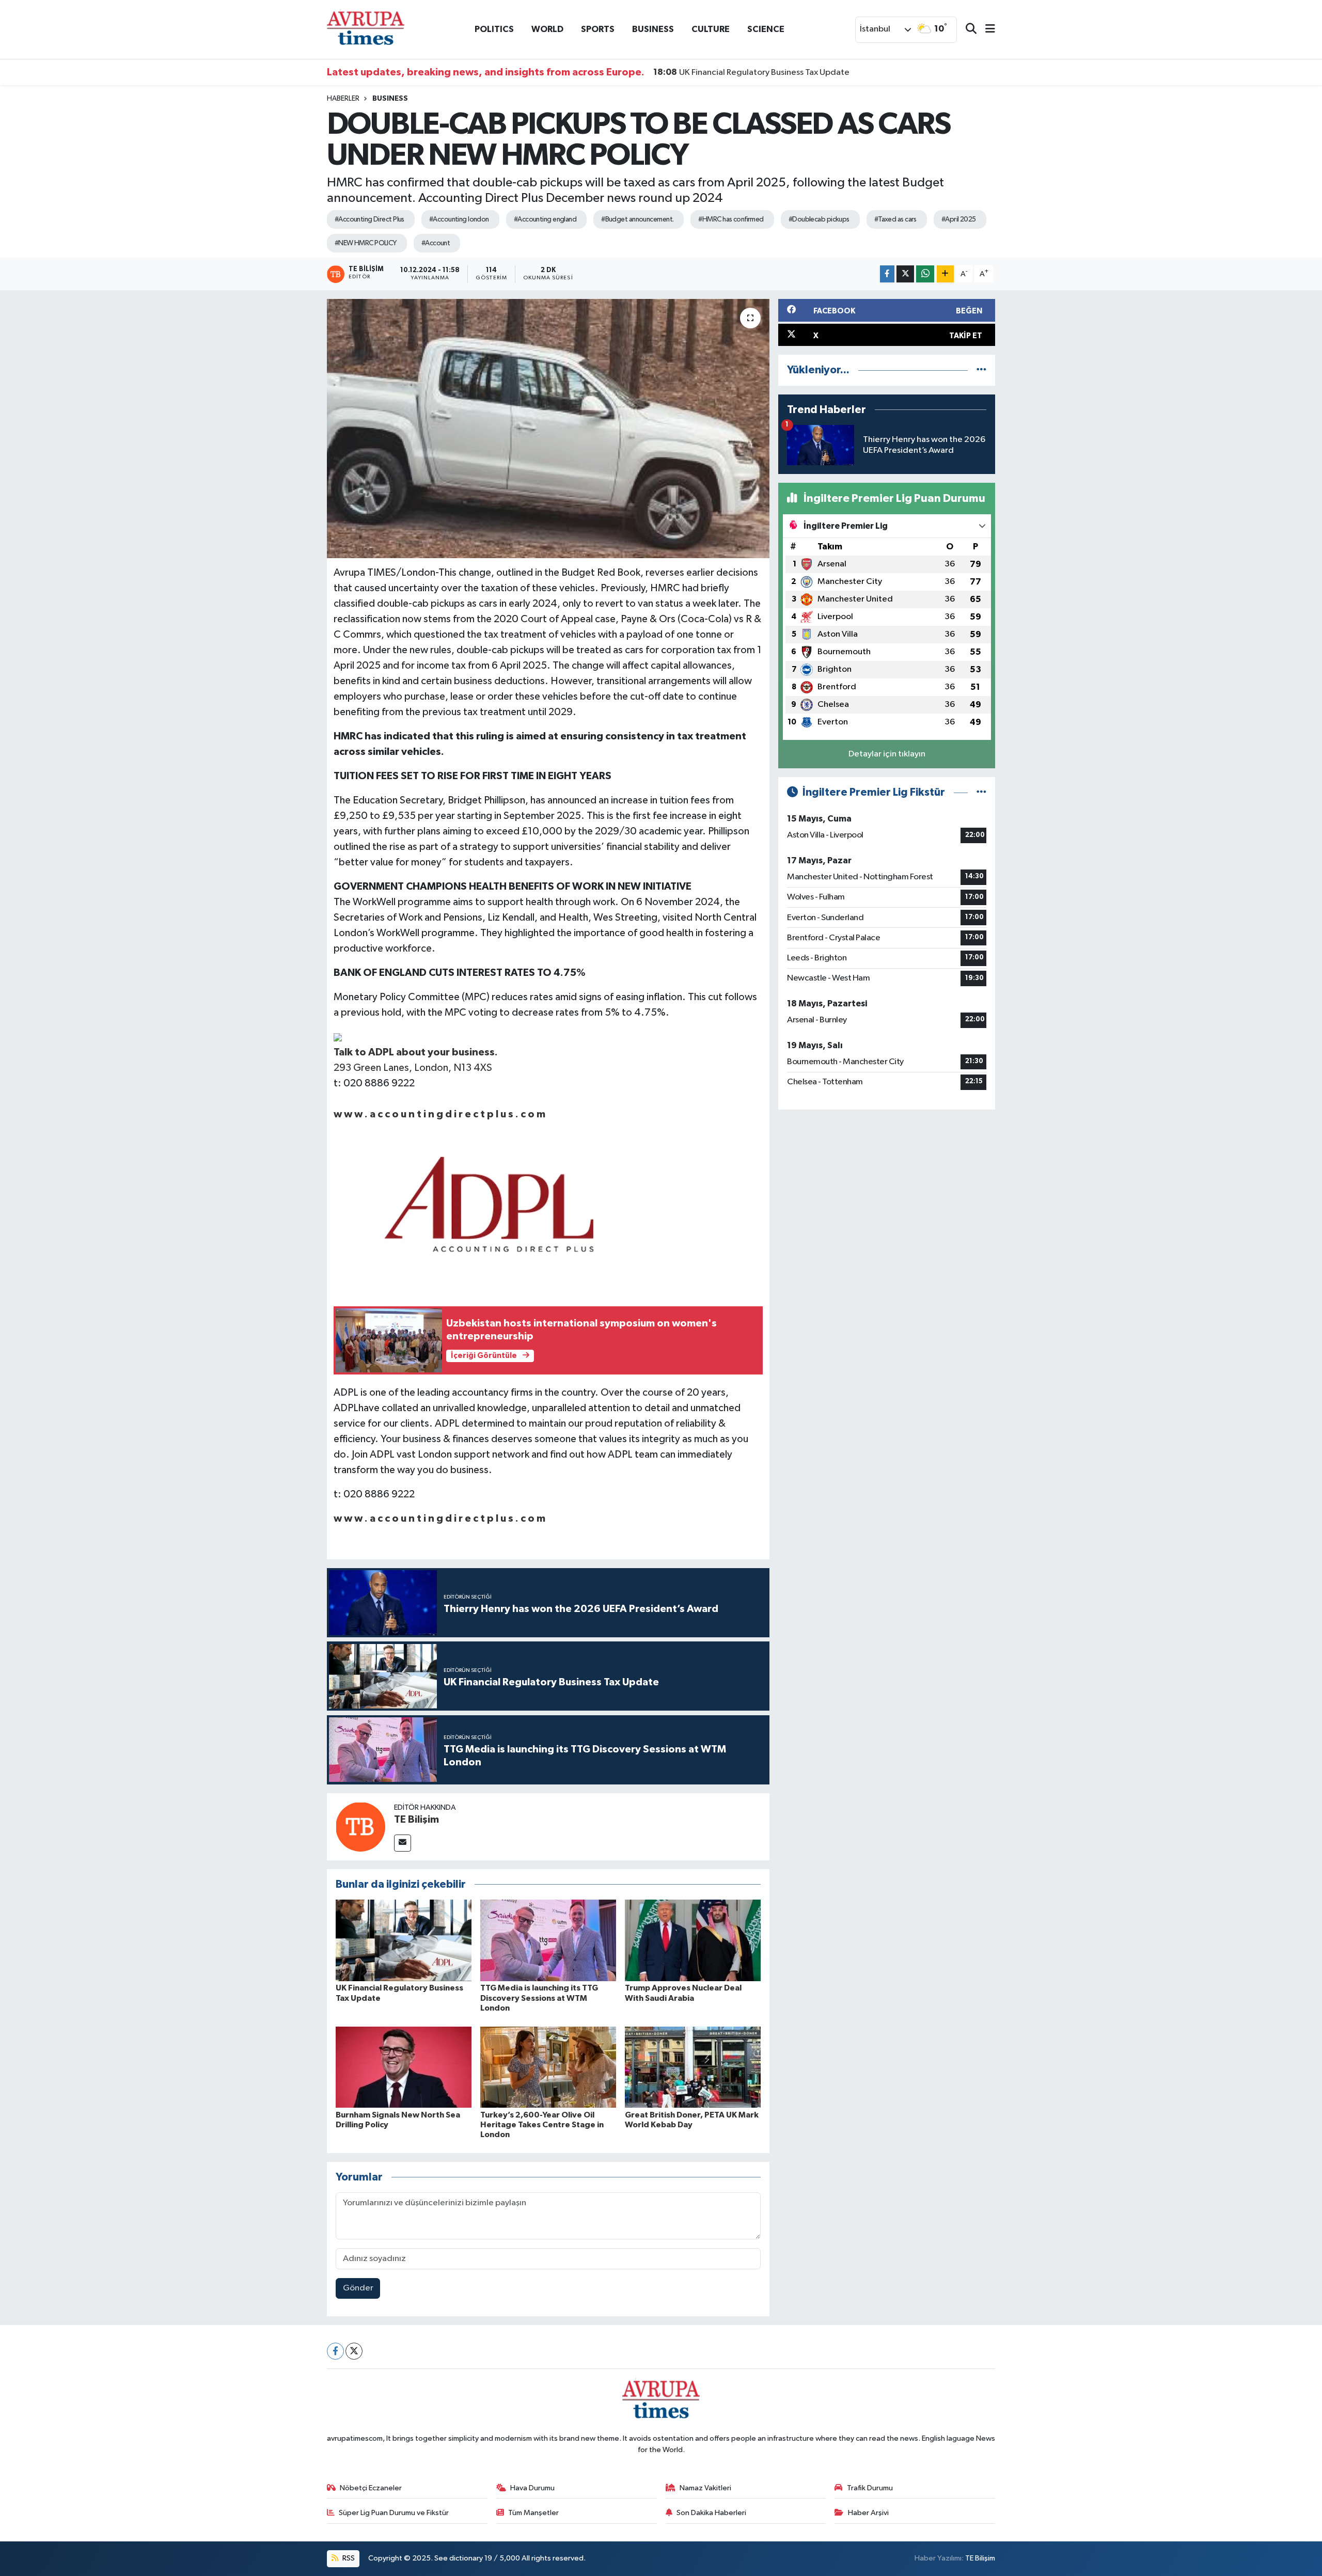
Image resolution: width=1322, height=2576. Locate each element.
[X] (354, 2351)
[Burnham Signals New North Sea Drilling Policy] (404, 2067)
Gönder (358, 2288)
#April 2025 (959, 219)
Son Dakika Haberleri (711, 2513)
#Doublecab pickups (819, 219)
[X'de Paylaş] (905, 274)
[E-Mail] (403, 1843)
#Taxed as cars (895, 219)
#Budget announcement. (637, 219)
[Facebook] (335, 2351)
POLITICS (494, 29)
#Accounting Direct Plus (369, 219)
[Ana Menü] (986, 30)
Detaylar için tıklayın (887, 754)
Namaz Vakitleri (705, 2488)
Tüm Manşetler (533, 2513)
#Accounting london (459, 219)
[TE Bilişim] (360, 1827)
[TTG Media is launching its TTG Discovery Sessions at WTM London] (548, 1940)
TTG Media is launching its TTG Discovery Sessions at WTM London (539, 1998)
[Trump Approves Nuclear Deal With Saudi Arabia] (693, 1940)
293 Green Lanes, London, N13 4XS (413, 1068)
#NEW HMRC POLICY (366, 243)
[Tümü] (981, 370)
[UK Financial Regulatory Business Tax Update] (404, 1940)
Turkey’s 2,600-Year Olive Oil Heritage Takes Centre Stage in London (542, 2125)
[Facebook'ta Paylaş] (887, 274)
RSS (348, 2558)
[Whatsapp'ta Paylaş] (925, 274)
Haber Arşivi (868, 2513)
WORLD (547, 29)
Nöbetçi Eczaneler (371, 2488)
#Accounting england (545, 219)
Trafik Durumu (870, 2488)
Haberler (343, 99)
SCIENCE (766, 29)
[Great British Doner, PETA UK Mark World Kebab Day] (693, 2067)
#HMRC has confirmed (731, 219)
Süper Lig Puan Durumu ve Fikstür (394, 2513)
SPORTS (598, 29)
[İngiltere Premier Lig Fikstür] (981, 792)
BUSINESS (653, 29)
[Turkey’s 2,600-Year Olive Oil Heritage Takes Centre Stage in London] (548, 2067)
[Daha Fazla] (945, 274)
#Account (436, 243)
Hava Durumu (532, 2488)
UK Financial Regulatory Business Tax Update (751, 72)
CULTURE (711, 29)
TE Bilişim (416, 1820)
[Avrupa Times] (366, 29)
